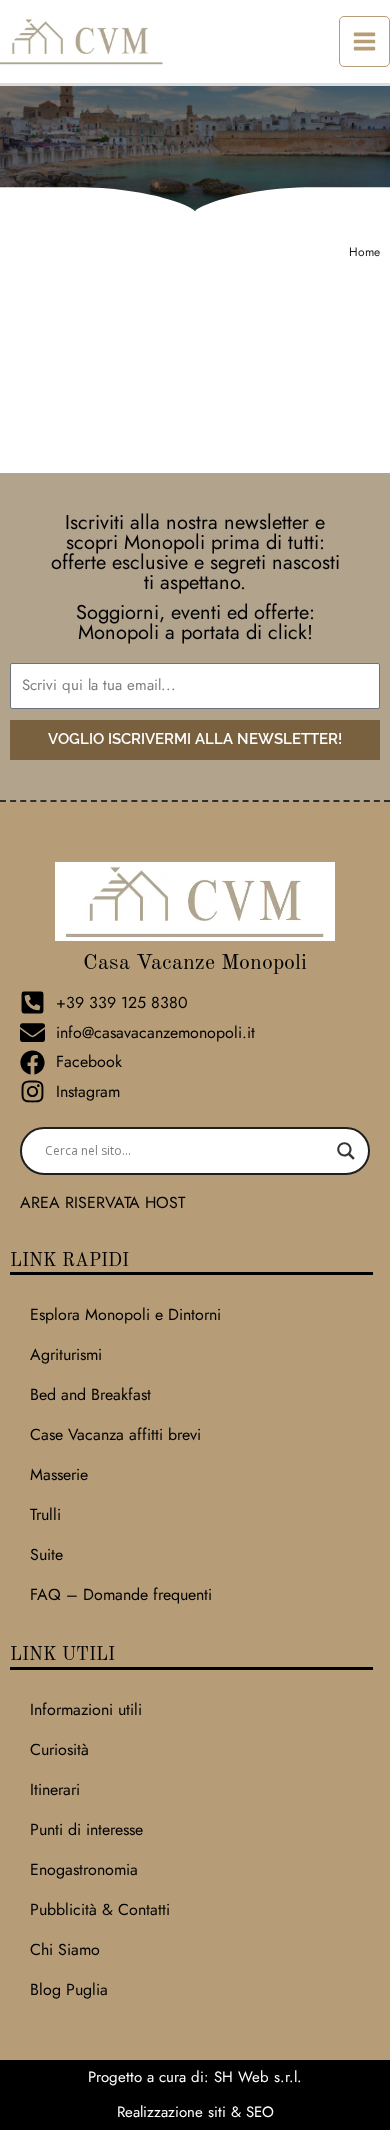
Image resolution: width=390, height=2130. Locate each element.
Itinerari (55, 1789)
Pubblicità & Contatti (100, 1909)
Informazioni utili (86, 1709)
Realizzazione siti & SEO (195, 2112)
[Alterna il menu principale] (364, 41)
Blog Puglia (69, 1989)
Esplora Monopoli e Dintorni (125, 1314)
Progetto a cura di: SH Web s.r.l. (195, 2077)
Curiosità (59, 1749)
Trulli (45, 1514)
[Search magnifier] (346, 1151)
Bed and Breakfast (90, 1394)
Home (364, 252)
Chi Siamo (65, 1949)
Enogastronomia (84, 1869)
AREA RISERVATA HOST (102, 1202)
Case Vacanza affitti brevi (115, 1434)
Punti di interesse (86, 1829)
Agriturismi (66, 1354)
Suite (46, 1554)
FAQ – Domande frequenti (121, 1594)
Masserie (59, 1474)
